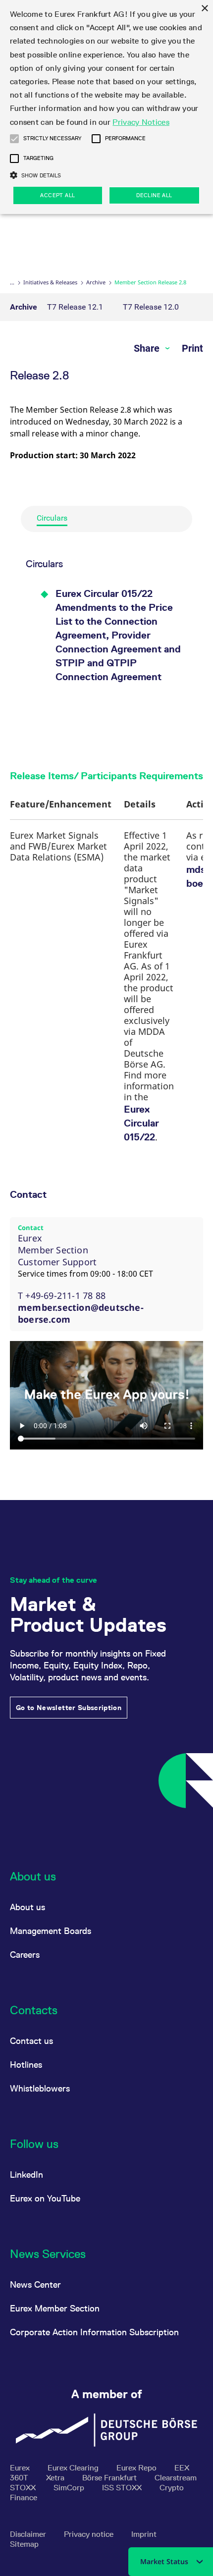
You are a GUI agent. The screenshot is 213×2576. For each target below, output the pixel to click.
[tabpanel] (106, 646)
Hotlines (26, 2065)
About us (27, 1907)
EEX (182, 2468)
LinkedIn (27, 2174)
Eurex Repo (137, 2468)
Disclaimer (29, 2534)
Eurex (21, 2468)
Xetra (56, 2478)
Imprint (144, 2534)
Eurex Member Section (55, 2308)
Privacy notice (90, 2534)
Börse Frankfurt (110, 2478)
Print (192, 348)
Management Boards (51, 1931)
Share (148, 348)
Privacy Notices (141, 122)
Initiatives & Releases (50, 282)
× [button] (204, 9)
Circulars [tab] (52, 518)
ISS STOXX (123, 2488)
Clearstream (176, 2478)
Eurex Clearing (74, 2468)
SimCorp (70, 2488)
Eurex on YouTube (45, 2198)
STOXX (24, 2488)
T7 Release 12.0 (151, 307)
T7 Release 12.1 (75, 307)
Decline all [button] (154, 195)
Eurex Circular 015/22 (141, 1123)
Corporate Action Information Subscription (94, 2332)
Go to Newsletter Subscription (69, 1708)
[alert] (106, 107)
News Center (35, 2284)
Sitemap (24, 2544)
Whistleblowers (40, 2088)
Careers (25, 1955)
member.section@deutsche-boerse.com (81, 1313)
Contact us (31, 2041)
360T (20, 2478)
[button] (14, 139)
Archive (96, 282)
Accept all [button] (57, 195)
